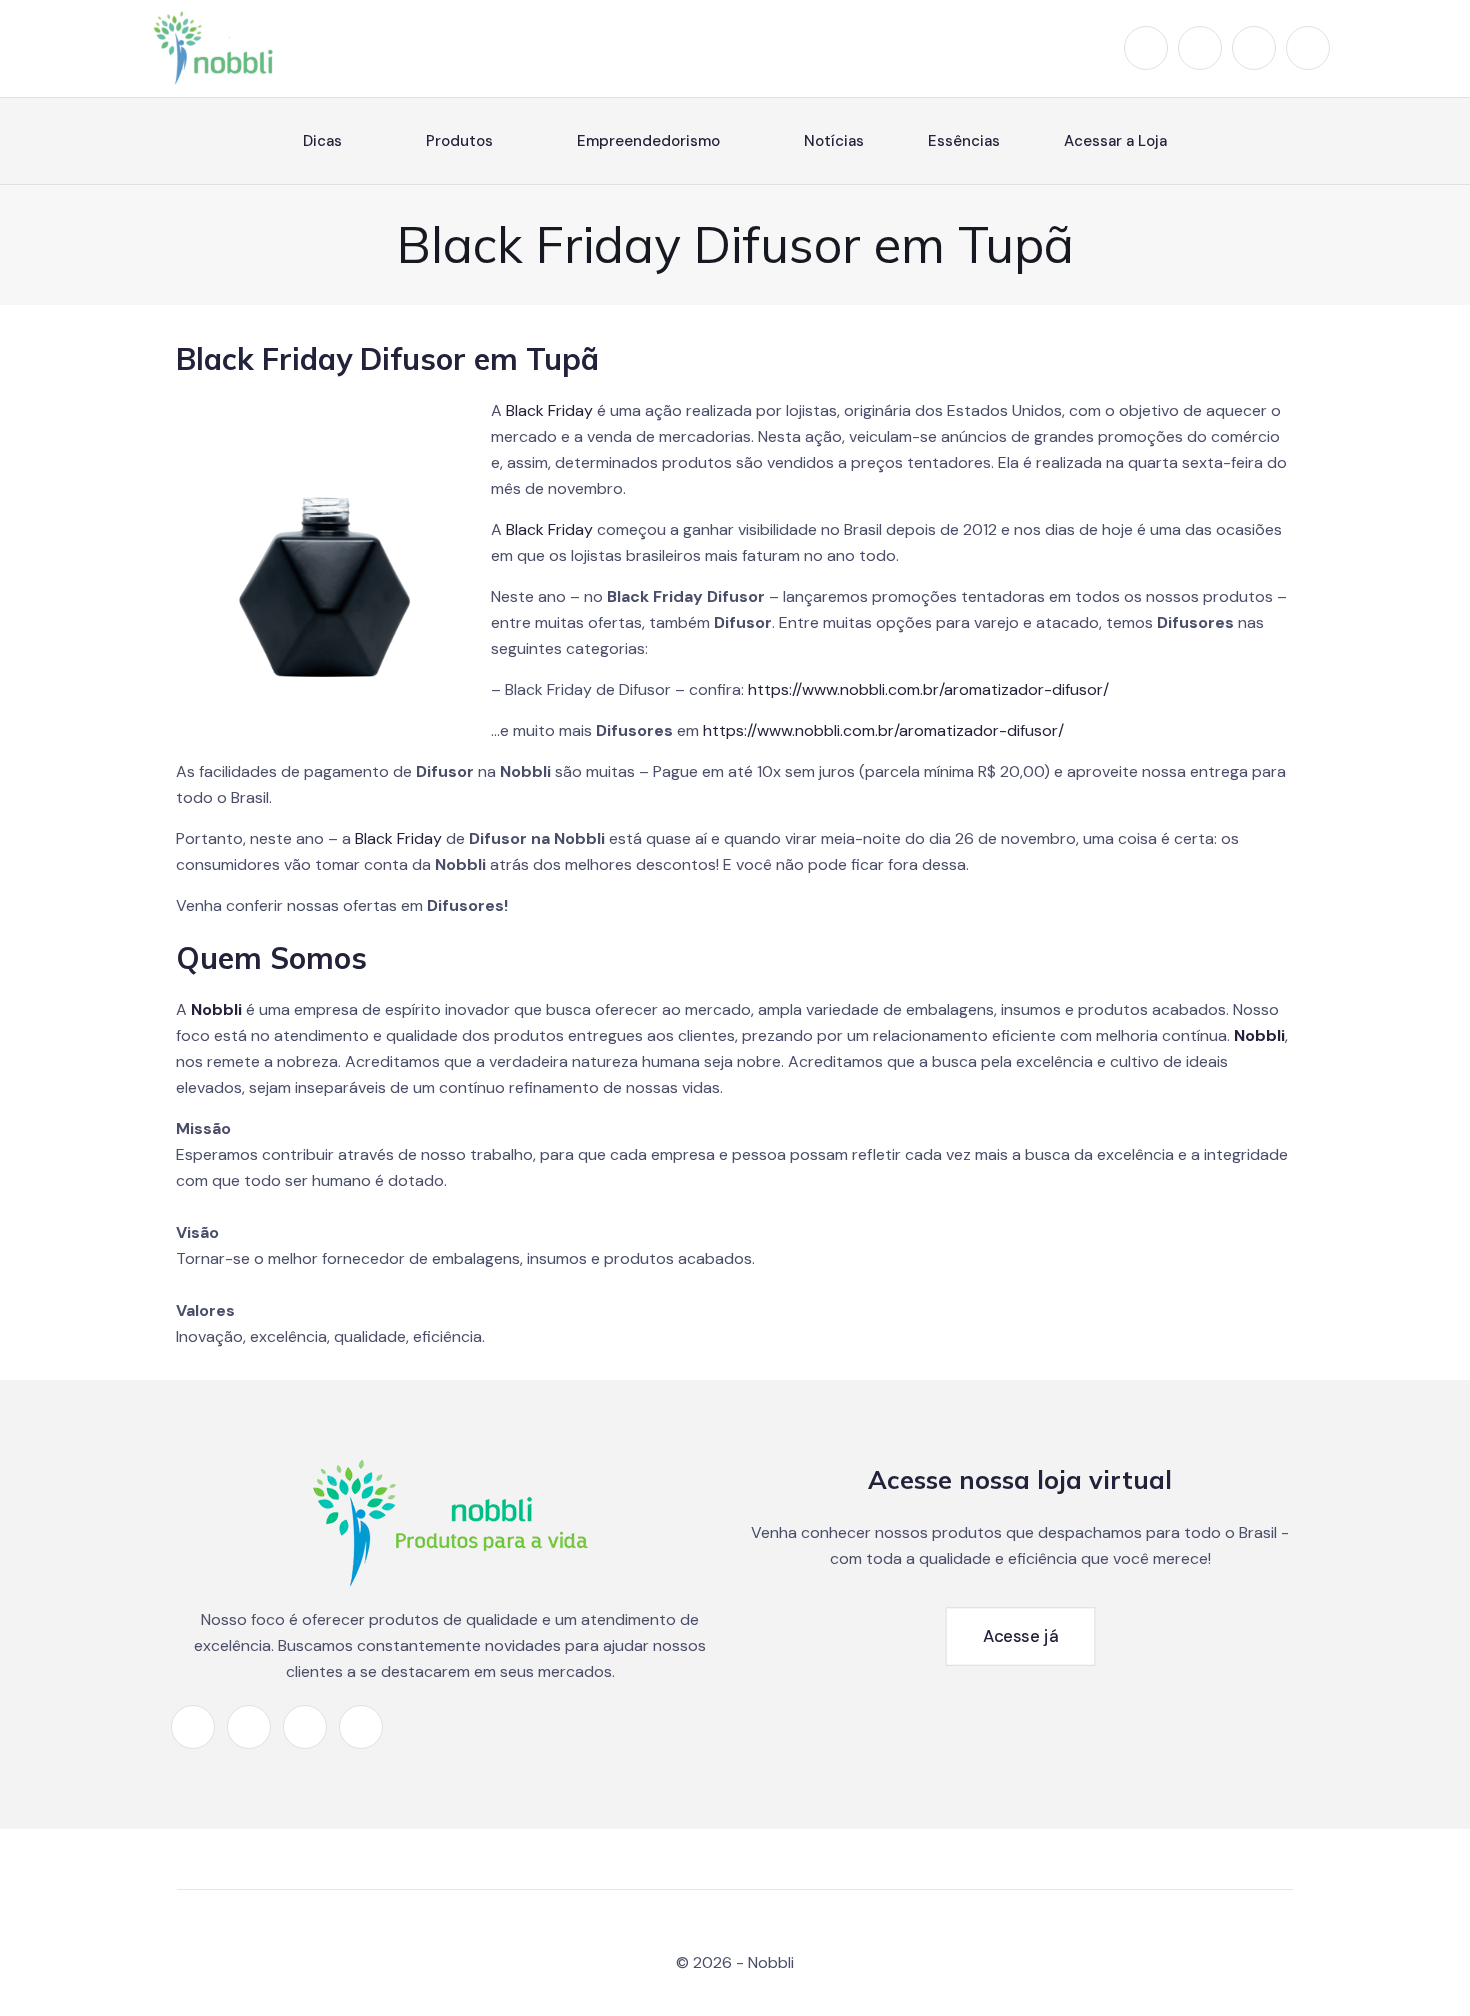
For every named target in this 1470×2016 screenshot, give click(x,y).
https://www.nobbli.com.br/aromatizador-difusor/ (928, 689)
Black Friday (549, 410)
